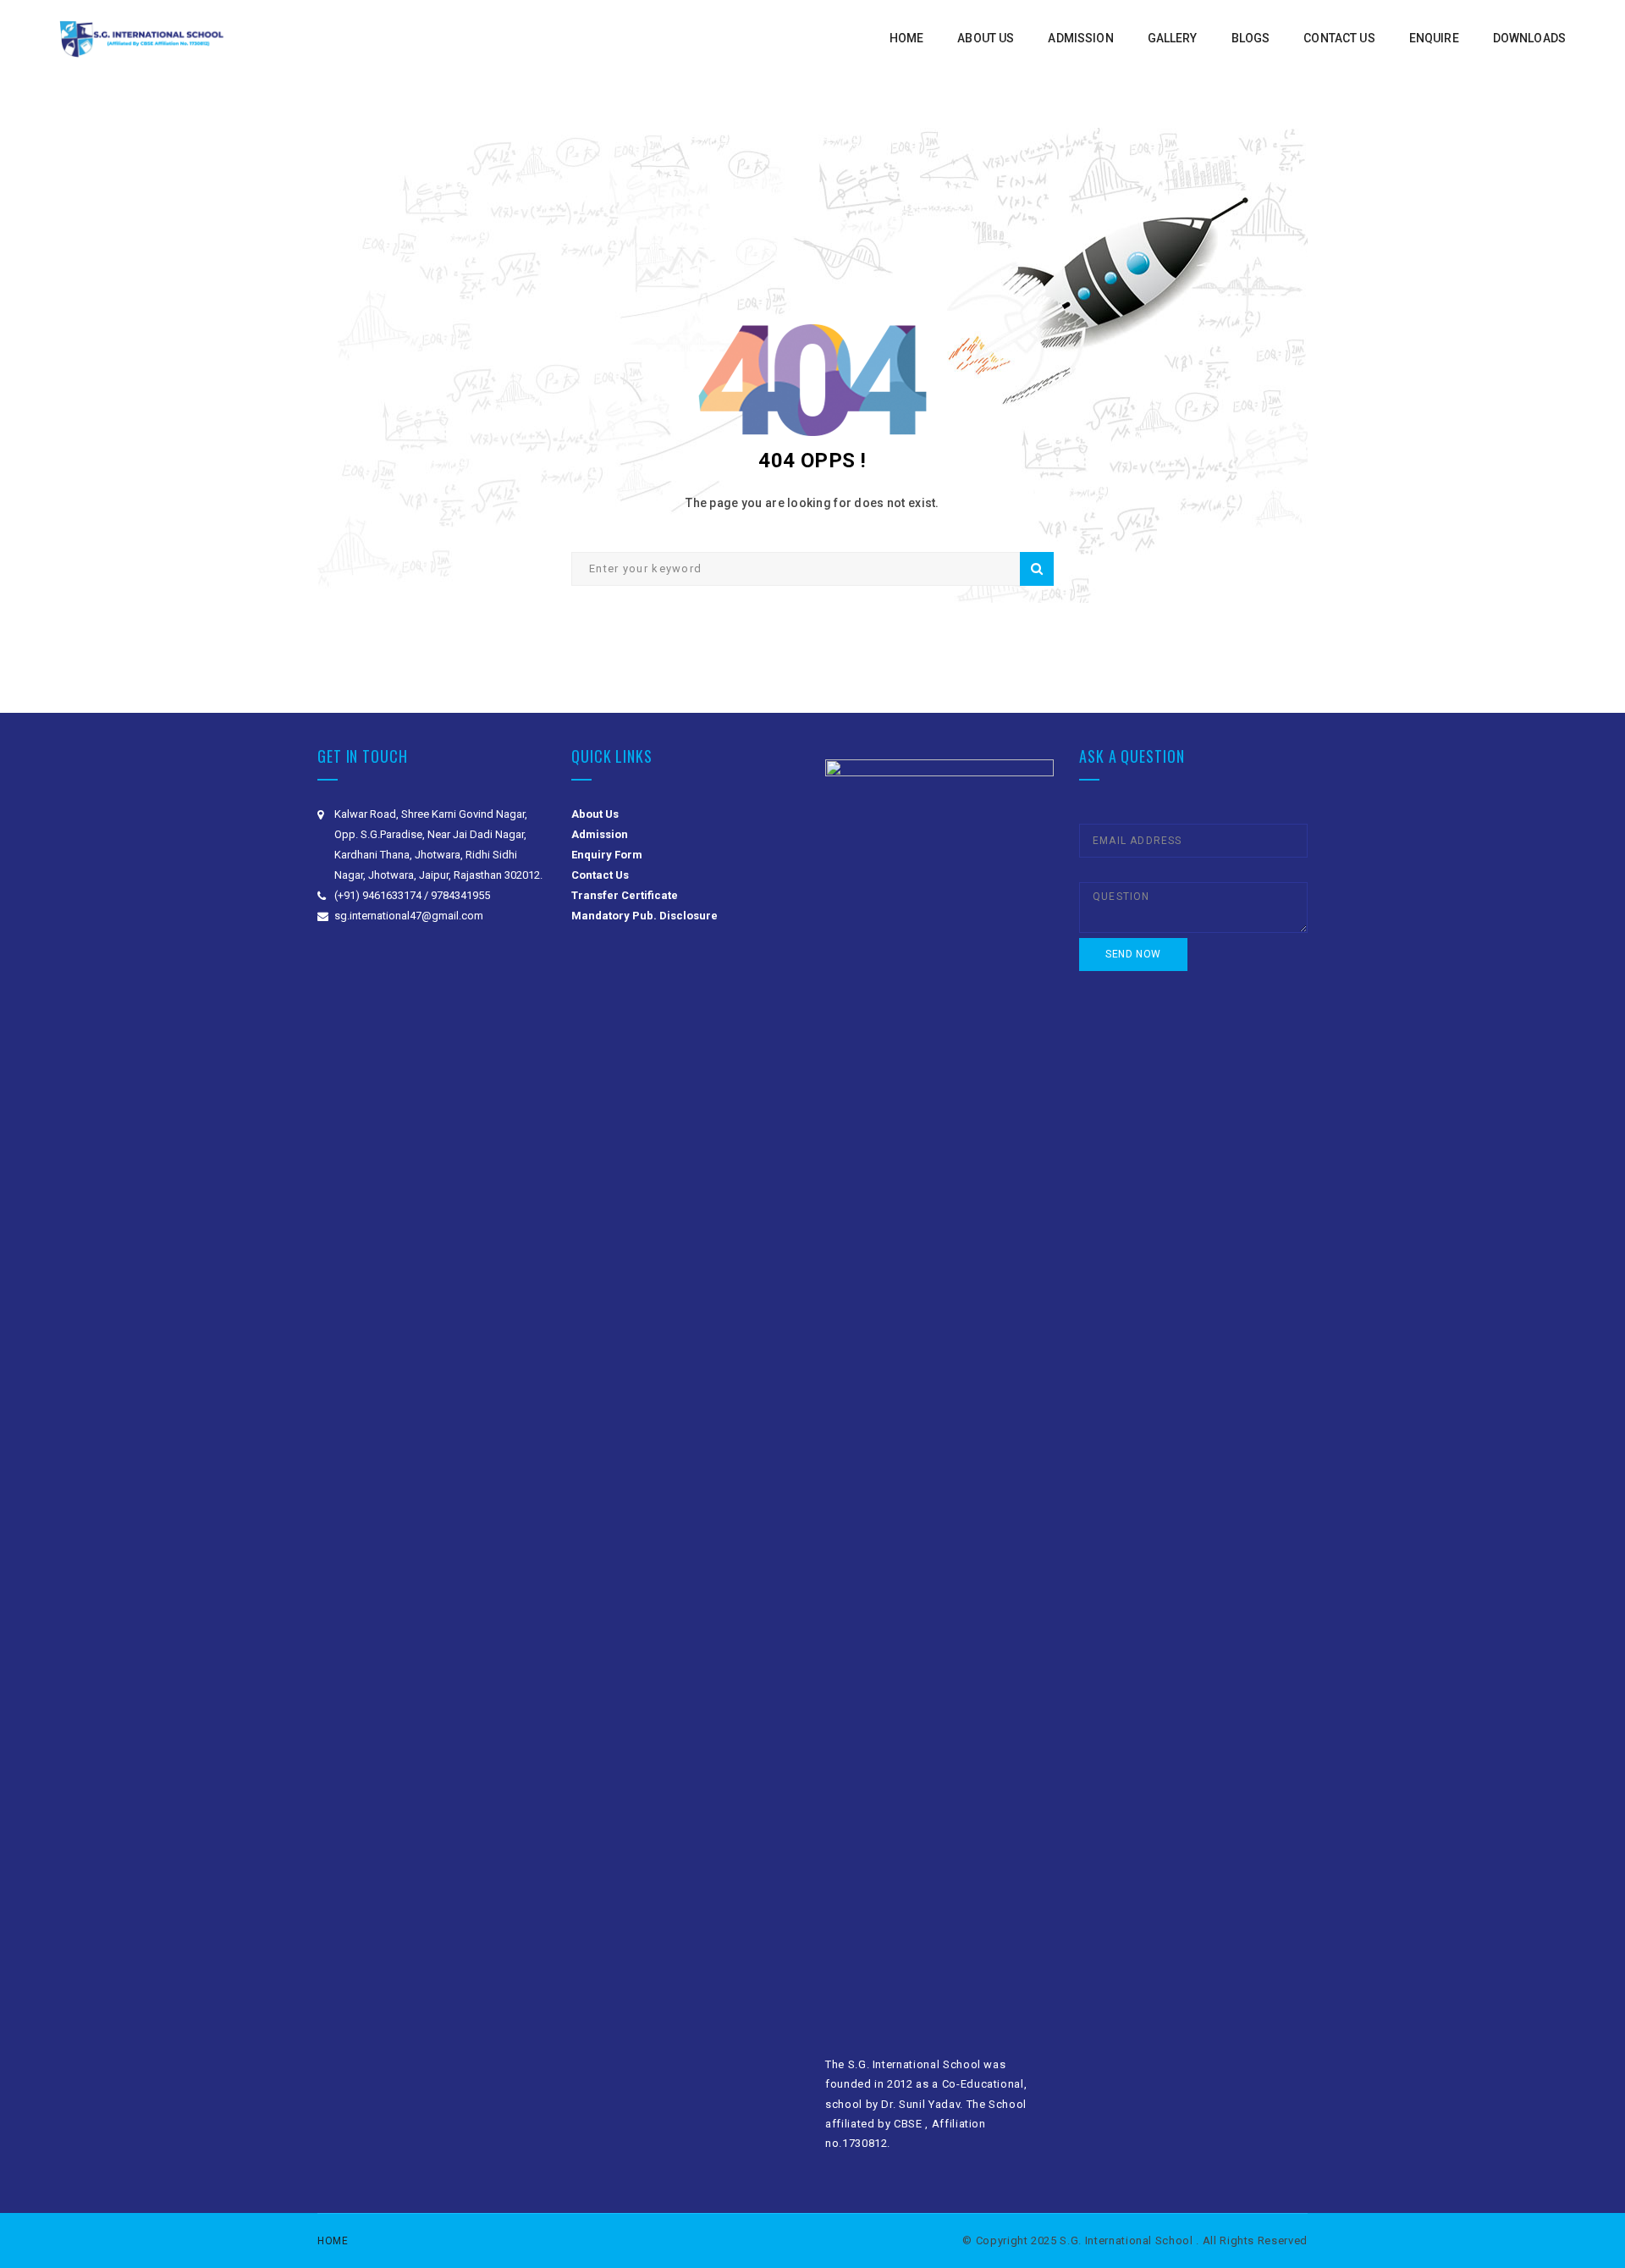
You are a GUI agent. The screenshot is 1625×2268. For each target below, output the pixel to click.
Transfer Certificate (625, 895)
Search (1037, 569)
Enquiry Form (607, 855)
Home (333, 2241)
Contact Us (600, 875)
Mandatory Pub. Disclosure (644, 916)
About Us (595, 814)
